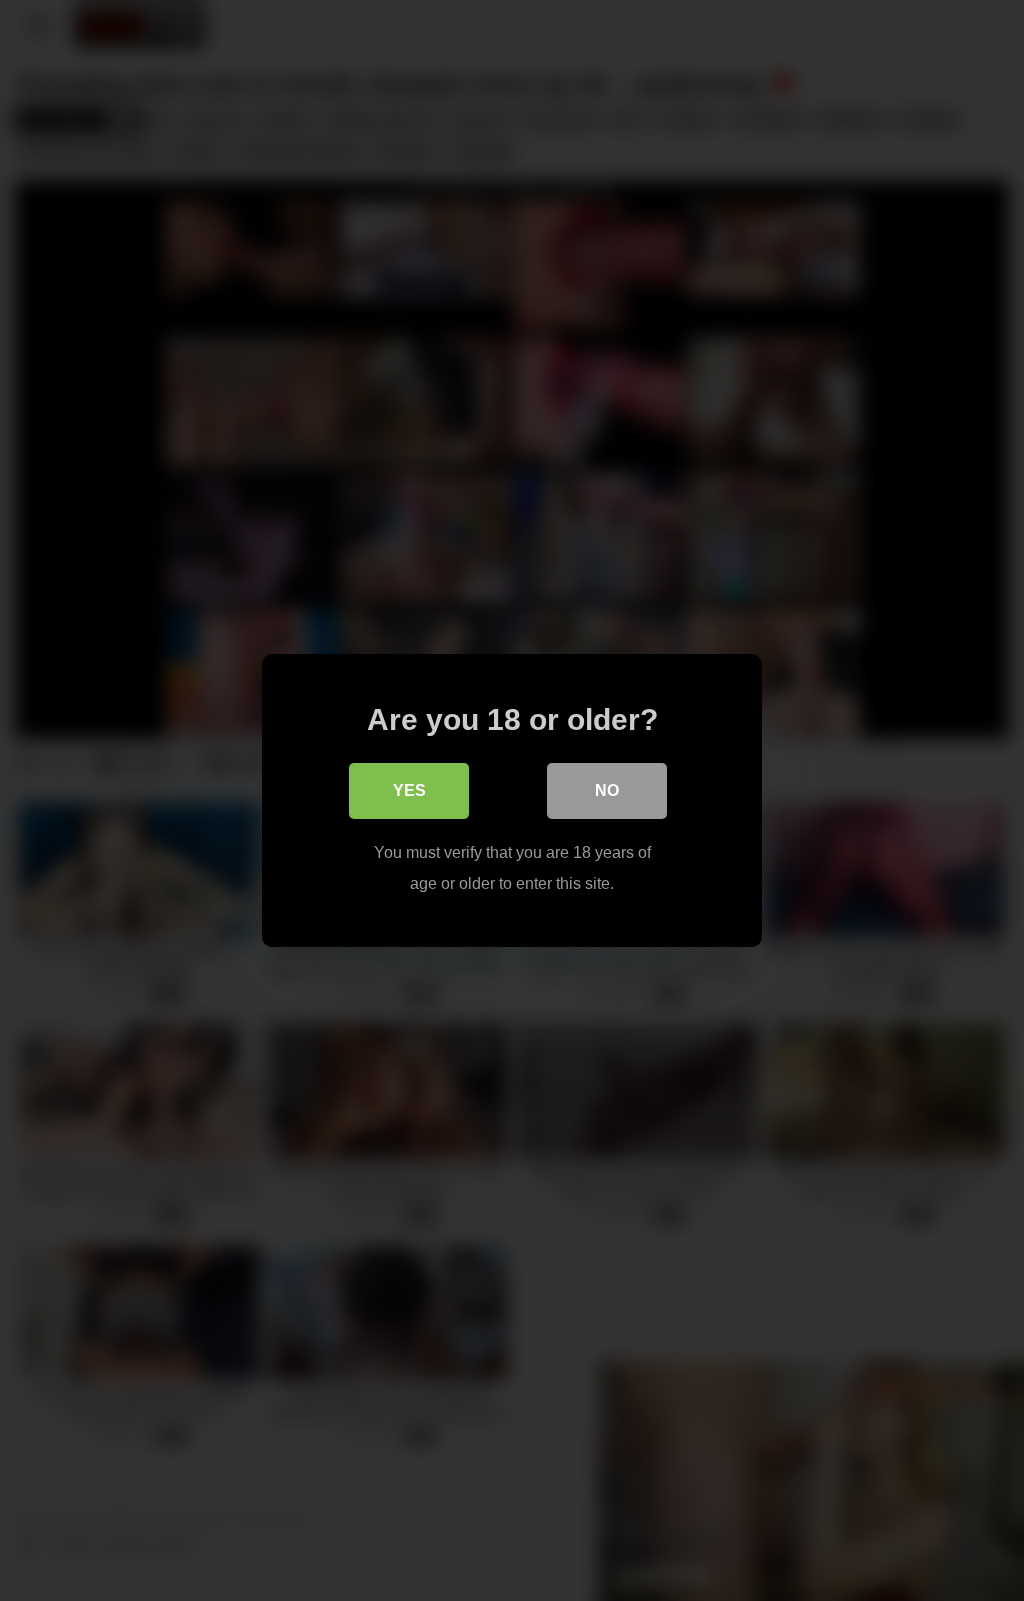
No (607, 790)
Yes (409, 790)
